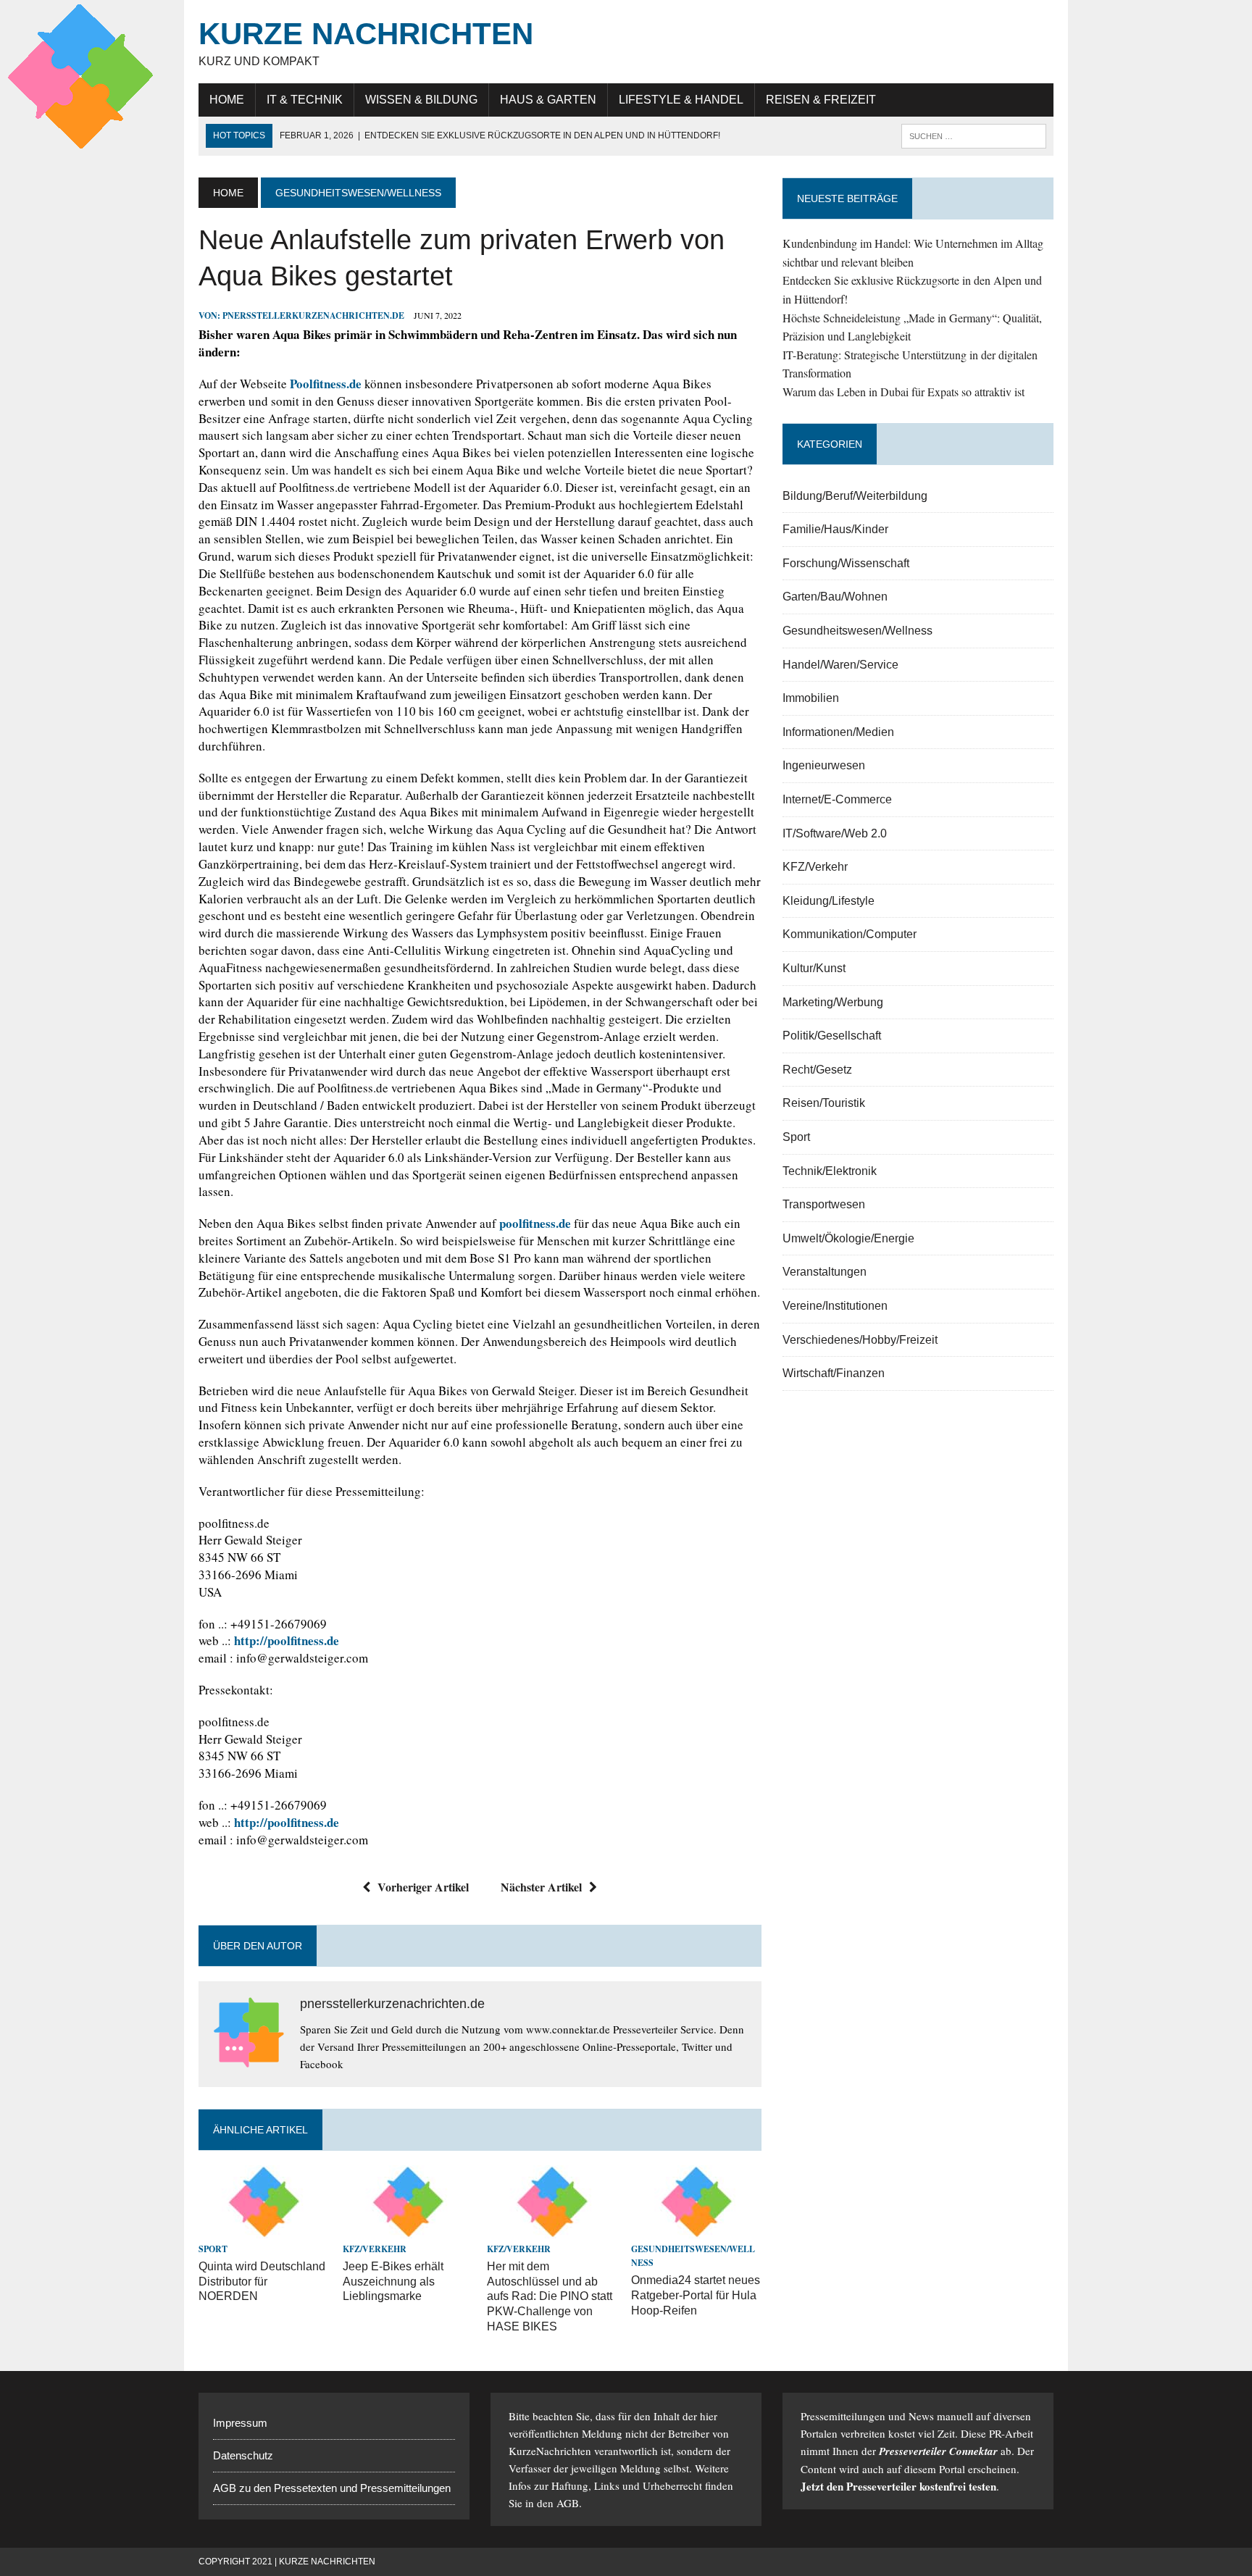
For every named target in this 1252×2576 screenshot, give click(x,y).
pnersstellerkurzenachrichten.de (313, 315)
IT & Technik (305, 100)
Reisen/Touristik (824, 1103)
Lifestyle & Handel (681, 100)
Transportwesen (824, 1204)
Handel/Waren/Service (840, 665)
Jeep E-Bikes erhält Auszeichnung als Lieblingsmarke (393, 2282)
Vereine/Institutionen (835, 1306)
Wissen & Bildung (421, 100)
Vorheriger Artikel (423, 1887)
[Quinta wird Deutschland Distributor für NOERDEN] (264, 2229)
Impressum (240, 2423)
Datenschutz (243, 2455)
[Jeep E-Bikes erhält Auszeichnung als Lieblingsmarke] (408, 2229)
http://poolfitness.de (287, 1640)
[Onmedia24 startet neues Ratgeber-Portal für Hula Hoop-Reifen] (696, 2229)
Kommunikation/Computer (850, 934)
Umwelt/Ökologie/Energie (848, 1238)
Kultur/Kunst (814, 968)
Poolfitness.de (326, 384)
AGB (568, 2503)
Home (227, 100)
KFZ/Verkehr (375, 2249)
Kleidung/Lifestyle (829, 901)
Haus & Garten (548, 100)
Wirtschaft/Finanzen (834, 1373)
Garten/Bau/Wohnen (835, 597)
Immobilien (811, 698)
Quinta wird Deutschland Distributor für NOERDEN (262, 2282)
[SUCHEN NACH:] (974, 135)
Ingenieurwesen (824, 765)
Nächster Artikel (541, 1887)
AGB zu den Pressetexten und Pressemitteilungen (332, 2488)
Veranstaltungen (825, 1272)
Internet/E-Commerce (837, 799)
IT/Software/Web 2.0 (835, 833)
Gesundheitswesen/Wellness (857, 631)
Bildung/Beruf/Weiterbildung (855, 496)
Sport (213, 2249)
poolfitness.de (535, 1223)
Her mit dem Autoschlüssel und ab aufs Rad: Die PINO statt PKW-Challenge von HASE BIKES (550, 2296)
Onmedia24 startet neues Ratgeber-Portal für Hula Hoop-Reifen (696, 2295)
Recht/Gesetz (817, 1070)
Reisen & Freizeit (821, 100)
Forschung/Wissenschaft (846, 563)
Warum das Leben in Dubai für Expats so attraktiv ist (903, 392)
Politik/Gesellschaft (832, 1036)
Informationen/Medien (838, 732)
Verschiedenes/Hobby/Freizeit (860, 1340)
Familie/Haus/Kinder (835, 529)
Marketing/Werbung (833, 1002)
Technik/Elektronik (830, 1171)
